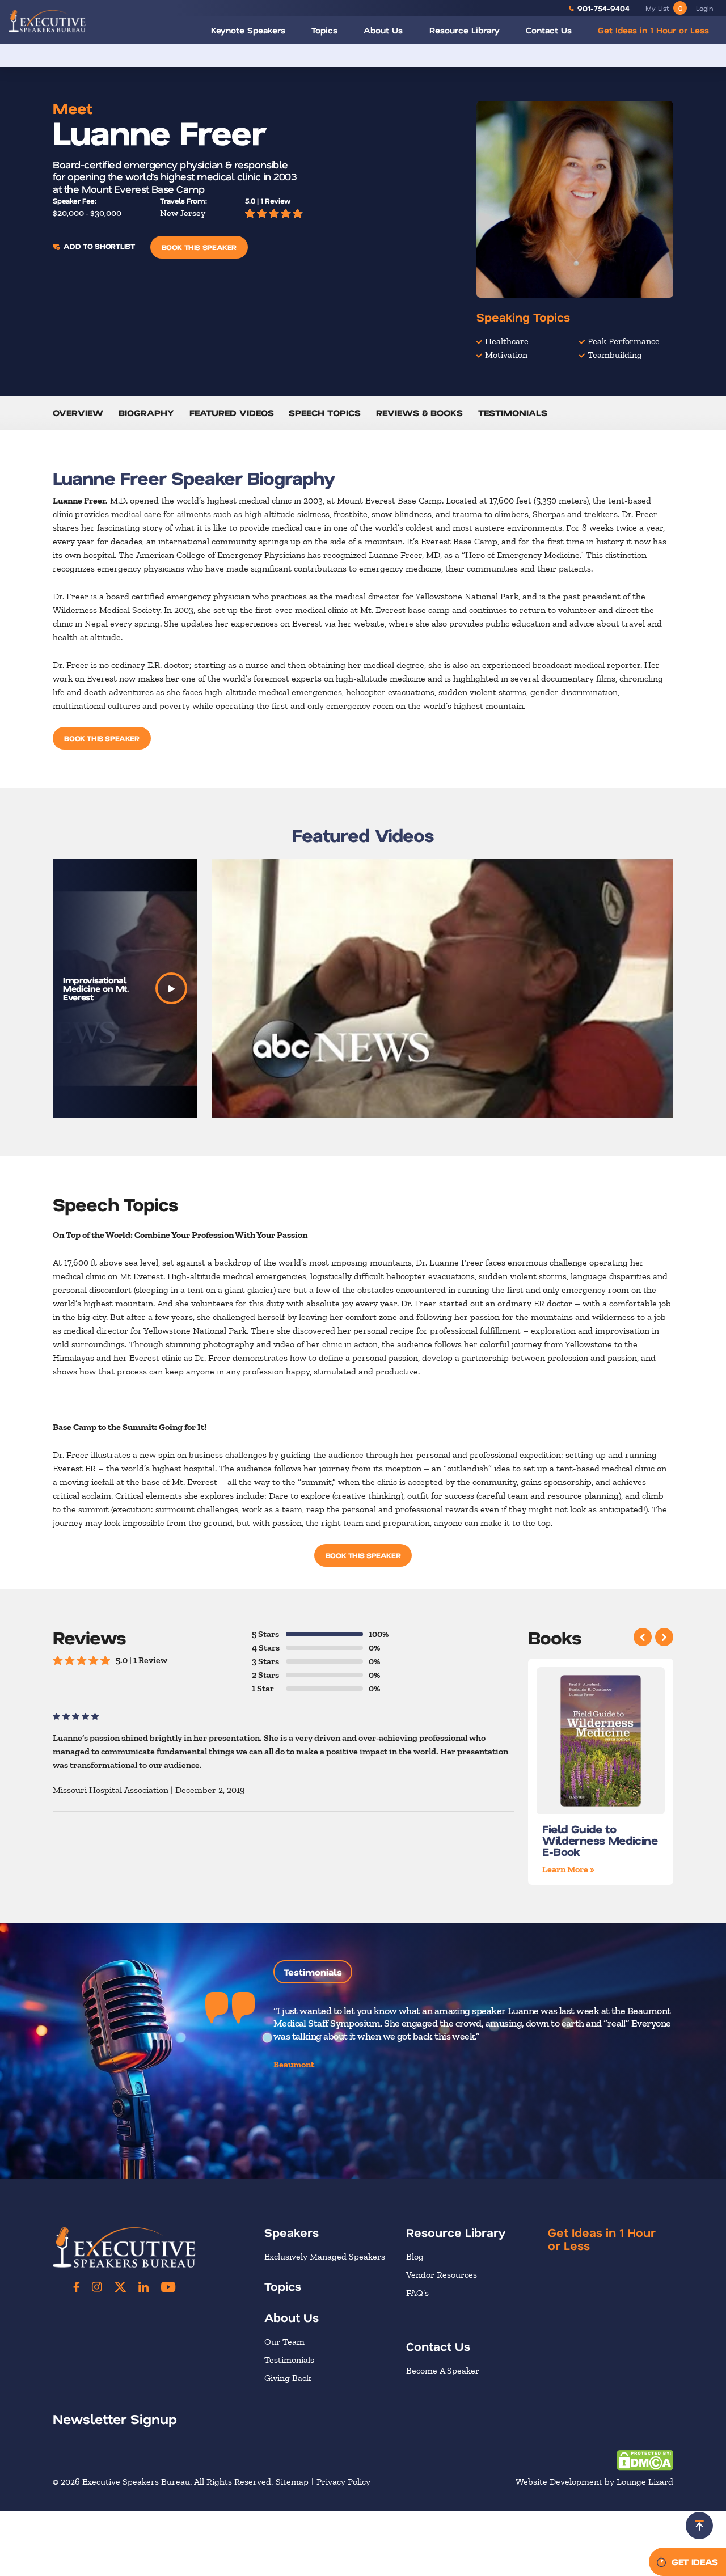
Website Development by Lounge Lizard (594, 2482)
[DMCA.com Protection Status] (645, 2459)
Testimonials (513, 413)
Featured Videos (232, 413)
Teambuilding (615, 355)
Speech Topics (325, 413)
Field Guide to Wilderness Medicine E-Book (600, 1840)
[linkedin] (143, 2287)
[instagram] (97, 2287)
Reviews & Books (419, 413)
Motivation (506, 355)
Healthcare (507, 341)
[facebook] (77, 2287)
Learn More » (568, 1869)
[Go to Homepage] (47, 21)
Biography (146, 413)
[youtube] (168, 2287)
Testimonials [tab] (313, 1972)
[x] (120, 2287)
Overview (78, 413)
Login (704, 8)
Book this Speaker (199, 247)
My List (664, 8)
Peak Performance (624, 341)
